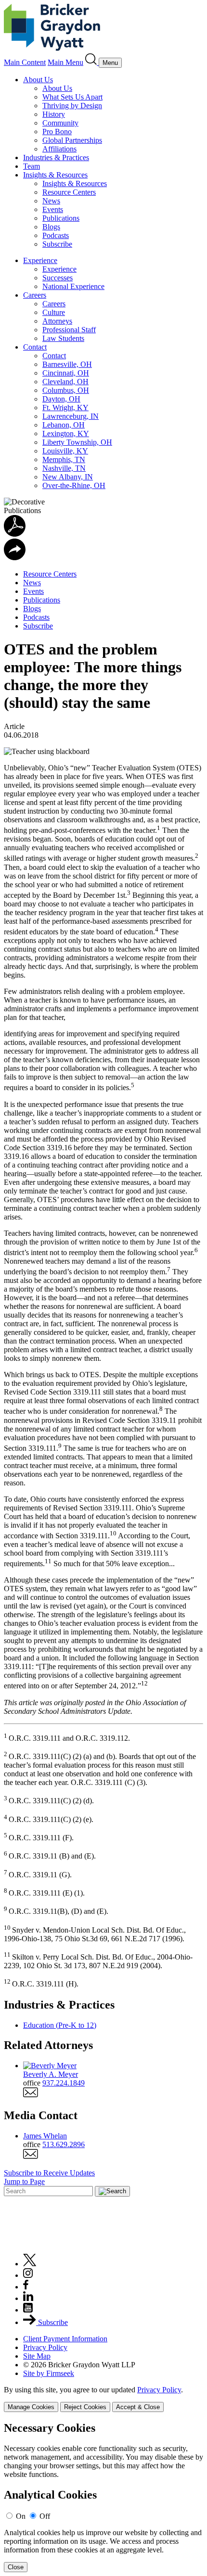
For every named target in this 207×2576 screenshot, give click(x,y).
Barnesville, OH (67, 364)
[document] (103, 2497)
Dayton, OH (61, 399)
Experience (40, 260)
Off (45, 2516)
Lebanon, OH (64, 425)
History (54, 114)
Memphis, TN (64, 459)
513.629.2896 (64, 2144)
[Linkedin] (28, 2298)
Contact (35, 347)
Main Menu (65, 62)
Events (53, 209)
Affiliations (59, 149)
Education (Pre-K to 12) (60, 2025)
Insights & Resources (55, 175)
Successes (58, 278)
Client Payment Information (65, 2339)
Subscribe (57, 244)
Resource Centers (69, 192)
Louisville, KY (65, 451)
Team (32, 166)
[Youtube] (28, 2310)
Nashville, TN (64, 468)
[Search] (92, 62)
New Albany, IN (68, 477)
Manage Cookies (31, 2407)
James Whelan (45, 2136)
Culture (54, 312)
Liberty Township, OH (77, 442)
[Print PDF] (15, 534)
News (51, 201)
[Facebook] (26, 2287)
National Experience (73, 286)
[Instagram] (28, 2275)
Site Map (37, 2356)
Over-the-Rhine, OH (74, 485)
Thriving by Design (72, 106)
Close (16, 2567)
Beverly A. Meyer (51, 2074)
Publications (61, 218)
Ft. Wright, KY (65, 408)
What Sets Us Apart (72, 97)
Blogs (51, 227)
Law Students (63, 338)
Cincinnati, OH (66, 373)
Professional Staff (69, 330)
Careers (35, 295)
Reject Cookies (85, 2407)
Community (60, 123)
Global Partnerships (72, 140)
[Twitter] (30, 2264)
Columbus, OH (66, 390)
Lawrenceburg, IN (71, 416)
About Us (38, 80)
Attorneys (57, 321)
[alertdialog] (103, 2497)
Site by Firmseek (49, 2373)
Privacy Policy (45, 2347)
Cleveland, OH (65, 382)
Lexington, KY (66, 434)
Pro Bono (57, 132)
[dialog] (103, 2399)
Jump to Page (24, 2181)
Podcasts (56, 235)
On (21, 2516)
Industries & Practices (56, 157)
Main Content (25, 62)
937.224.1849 (64, 2083)
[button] (15, 558)
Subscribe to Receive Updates (49, 2173)
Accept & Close (138, 2407)
